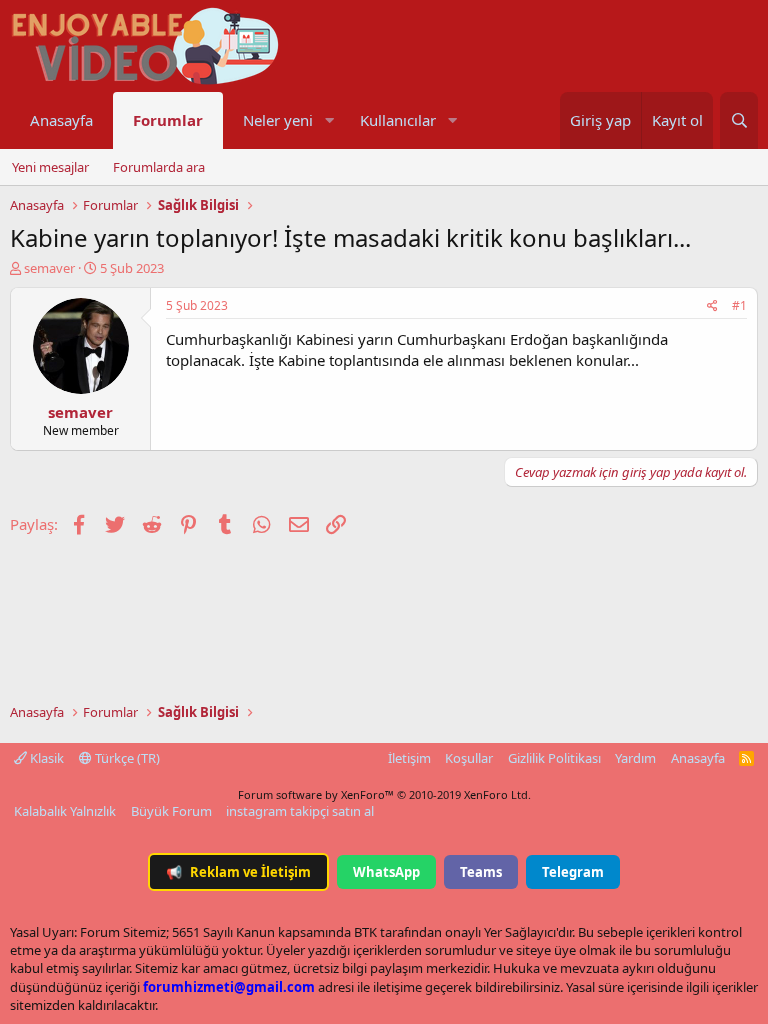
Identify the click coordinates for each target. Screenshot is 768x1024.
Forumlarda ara (159, 167)
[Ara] (739, 120)
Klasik (45, 758)
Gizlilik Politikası (554, 758)
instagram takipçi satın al (300, 811)
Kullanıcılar (398, 120)
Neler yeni (278, 120)
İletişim (409, 758)
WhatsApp (386, 872)
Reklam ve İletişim (238, 872)
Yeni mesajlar (50, 167)
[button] (329, 120)
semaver (49, 268)
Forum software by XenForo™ (384, 794)
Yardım (635, 758)
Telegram (573, 872)
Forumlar (168, 120)
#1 (739, 305)
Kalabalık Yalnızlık (65, 811)
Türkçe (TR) (126, 758)
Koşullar (469, 758)
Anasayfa (61, 120)
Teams (481, 872)
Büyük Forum (171, 811)
